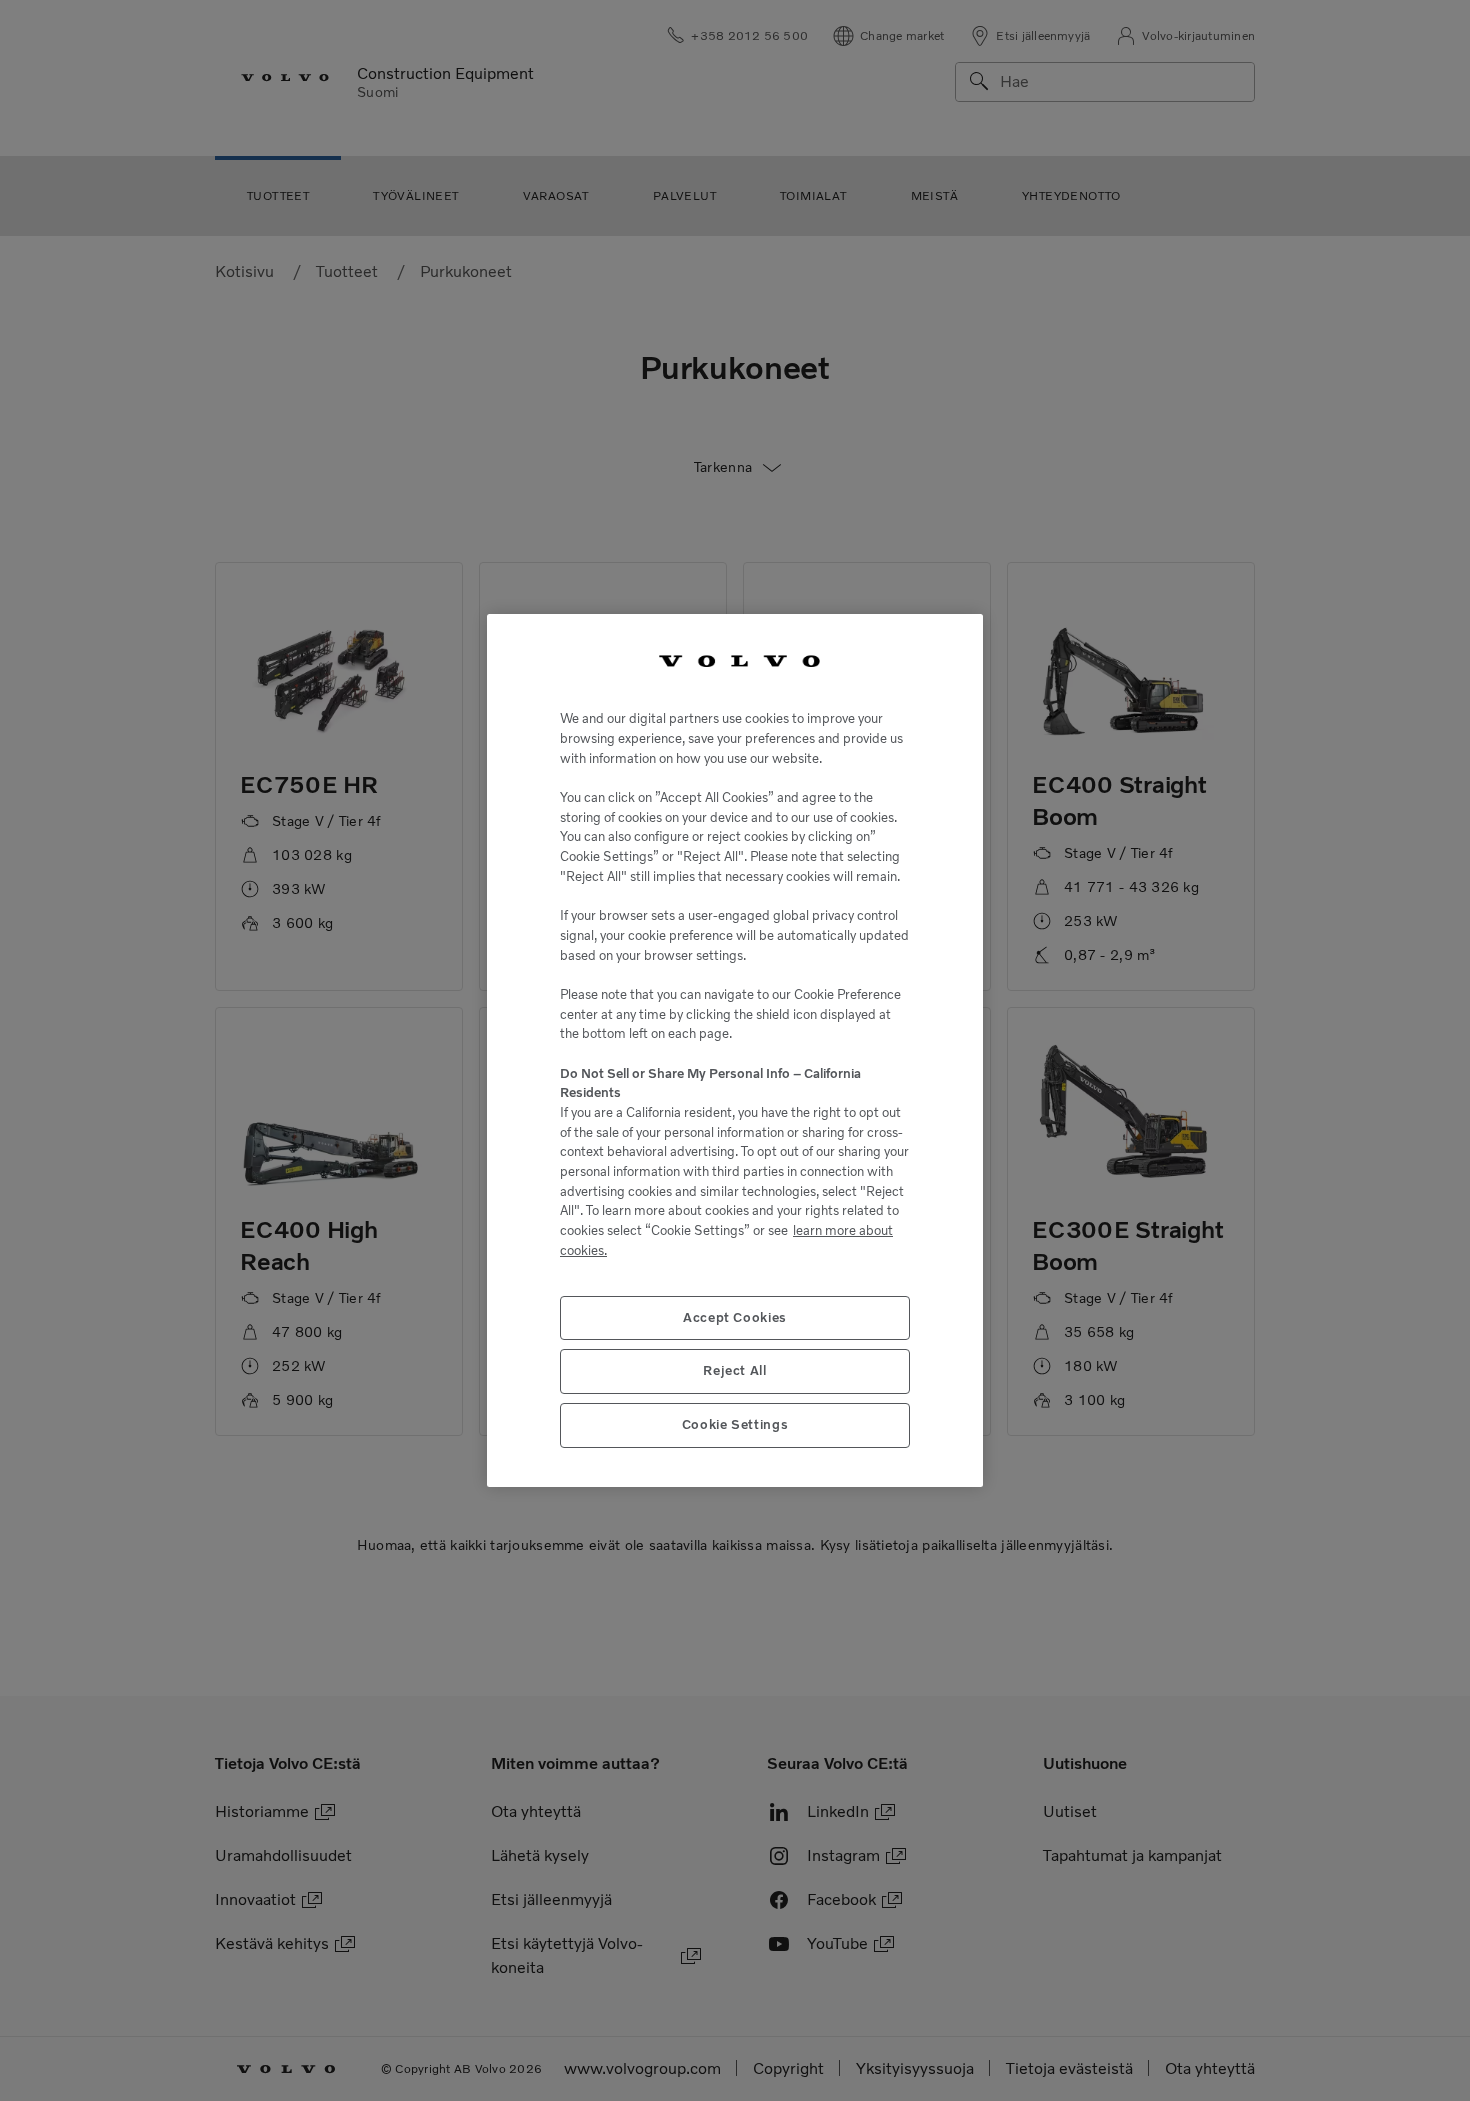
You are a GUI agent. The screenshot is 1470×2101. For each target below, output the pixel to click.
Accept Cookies (735, 1317)
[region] (735, 1051)
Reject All (735, 1370)
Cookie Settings (735, 1424)
